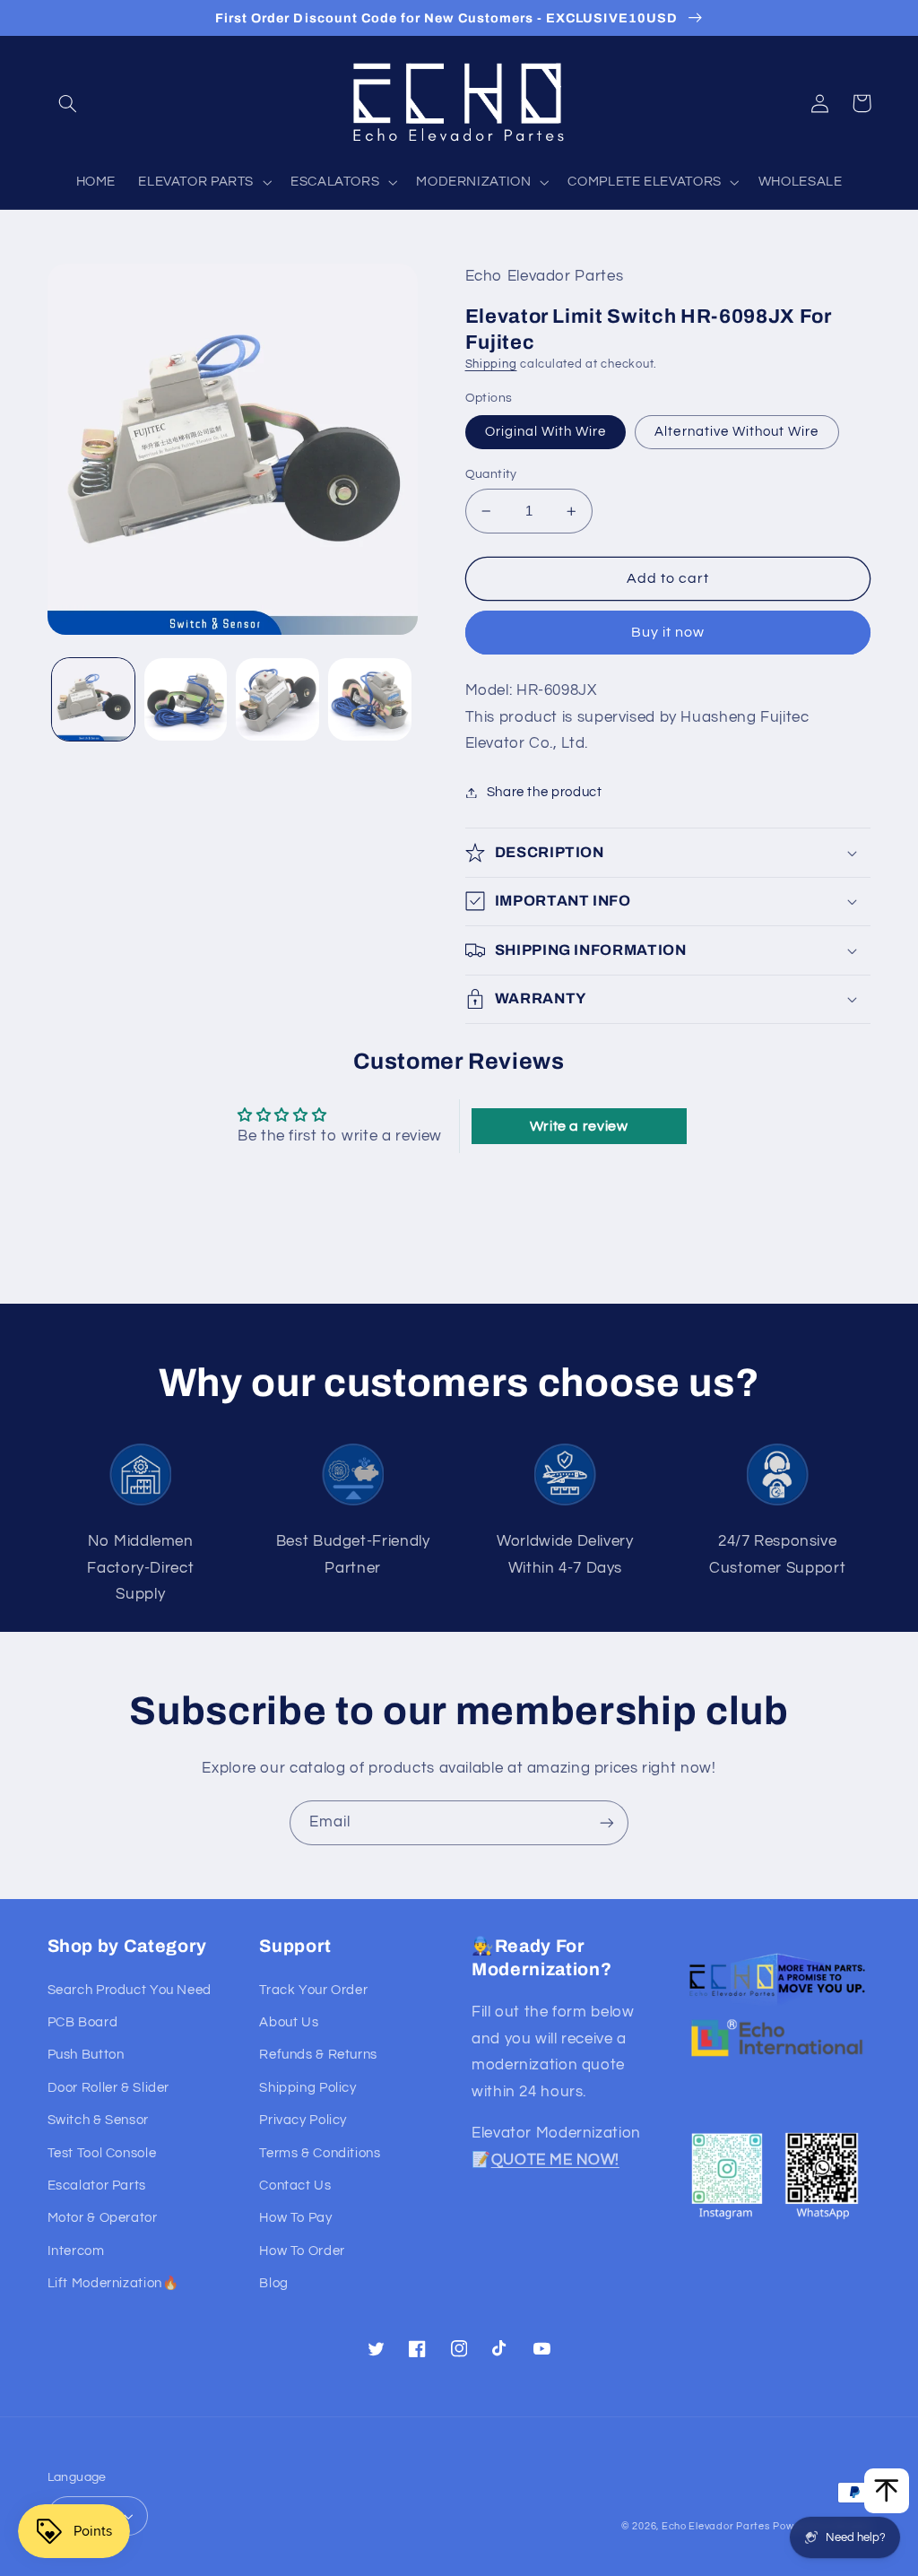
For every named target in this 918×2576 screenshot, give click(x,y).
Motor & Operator (103, 2218)
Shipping (491, 364)
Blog (274, 2283)
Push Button (86, 2055)
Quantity (491, 474)
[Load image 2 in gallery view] (186, 699)
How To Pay (295, 2218)
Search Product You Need (130, 1990)
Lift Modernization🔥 (113, 2283)
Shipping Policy (307, 2088)
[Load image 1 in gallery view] (93, 699)
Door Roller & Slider (109, 2088)
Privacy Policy (303, 2120)
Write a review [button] (579, 1126)
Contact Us (295, 2186)
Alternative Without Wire (736, 432)
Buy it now (668, 632)
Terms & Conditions (320, 2153)
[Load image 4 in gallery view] (369, 699)
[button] (68, 103)
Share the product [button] (545, 792)
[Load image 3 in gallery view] (277, 699)
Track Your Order (313, 1990)
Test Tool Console (102, 2153)
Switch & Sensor (98, 2120)
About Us (289, 2022)
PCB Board (83, 2022)
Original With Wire (546, 432)
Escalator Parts (97, 2186)
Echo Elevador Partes (716, 2526)
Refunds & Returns (318, 2055)
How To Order (302, 2251)
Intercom (76, 2251)
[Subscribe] (607, 1822)
